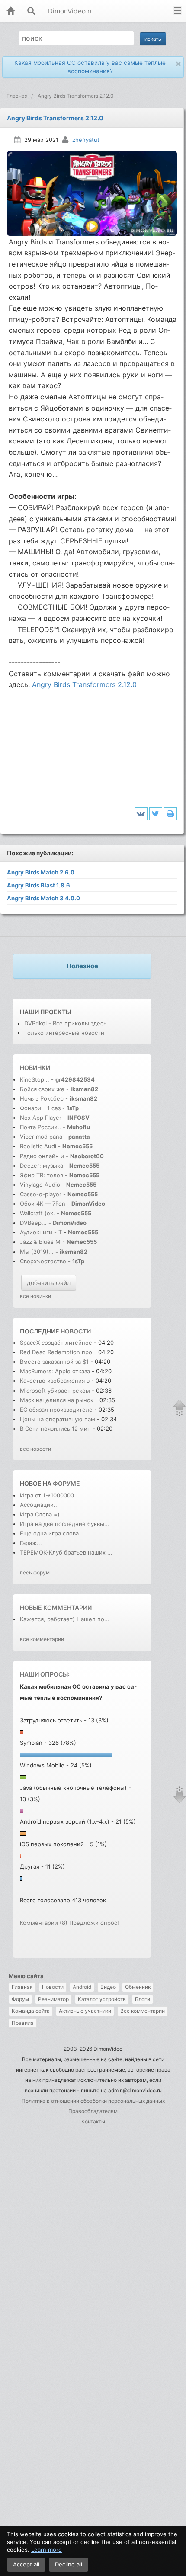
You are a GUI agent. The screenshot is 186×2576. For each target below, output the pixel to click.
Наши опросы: (45, 1674)
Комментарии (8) (44, 1923)
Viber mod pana (41, 1137)
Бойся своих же (42, 1089)
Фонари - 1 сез (40, 1108)
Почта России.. (40, 1127)
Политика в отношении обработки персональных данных (93, 2101)
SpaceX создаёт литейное (56, 1343)
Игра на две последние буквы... (65, 1524)
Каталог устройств (102, 1999)
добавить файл (49, 1283)
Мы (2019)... (37, 1252)
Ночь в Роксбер (42, 1098)
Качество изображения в (56, 1381)
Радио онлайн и (42, 1156)
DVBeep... (33, 1223)
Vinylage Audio (40, 1185)
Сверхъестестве (43, 1261)
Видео (108, 1987)
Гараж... (31, 1543)
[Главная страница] (10, 11)
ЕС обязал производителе (56, 1410)
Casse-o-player (41, 1194)
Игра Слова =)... (42, 1514)
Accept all (26, 2564)
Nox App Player (41, 1118)
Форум (20, 1999)
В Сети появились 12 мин (55, 1429)
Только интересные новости (64, 1033)
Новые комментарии (56, 1608)
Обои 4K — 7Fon (43, 1204)
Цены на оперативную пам (58, 1419)
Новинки (35, 1068)
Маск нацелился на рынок (57, 1400)
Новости (53, 1987)
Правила (23, 2023)
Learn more (46, 2550)
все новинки (35, 1296)
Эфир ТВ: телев (42, 1175)
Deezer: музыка (42, 1166)
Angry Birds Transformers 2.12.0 (84, 684)
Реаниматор (53, 1999)
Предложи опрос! (94, 1923)
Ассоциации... (39, 1505)
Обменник (138, 1987)
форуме (66, 1483)
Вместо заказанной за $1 (54, 1362)
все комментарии (42, 1639)
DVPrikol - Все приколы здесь (65, 1023)
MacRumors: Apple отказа (55, 1371)
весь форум (35, 1572)
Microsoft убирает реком (55, 1391)
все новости (35, 1449)
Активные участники (85, 2011)
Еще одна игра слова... (52, 1533)
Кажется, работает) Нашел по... (65, 1619)
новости (76, 1331)
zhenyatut (86, 140)
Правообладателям (93, 2111)
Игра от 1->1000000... (50, 1495)
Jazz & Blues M (40, 1242)
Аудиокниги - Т (41, 1232)
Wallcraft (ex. (37, 1213)
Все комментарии (143, 2011)
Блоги (143, 1999)
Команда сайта (31, 2011)
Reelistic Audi (38, 1146)
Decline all (69, 2564)
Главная (22, 1987)
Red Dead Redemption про (56, 1352)
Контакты (93, 2122)
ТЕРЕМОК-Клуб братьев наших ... (66, 1552)
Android (82, 1987)
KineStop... (35, 1079)
